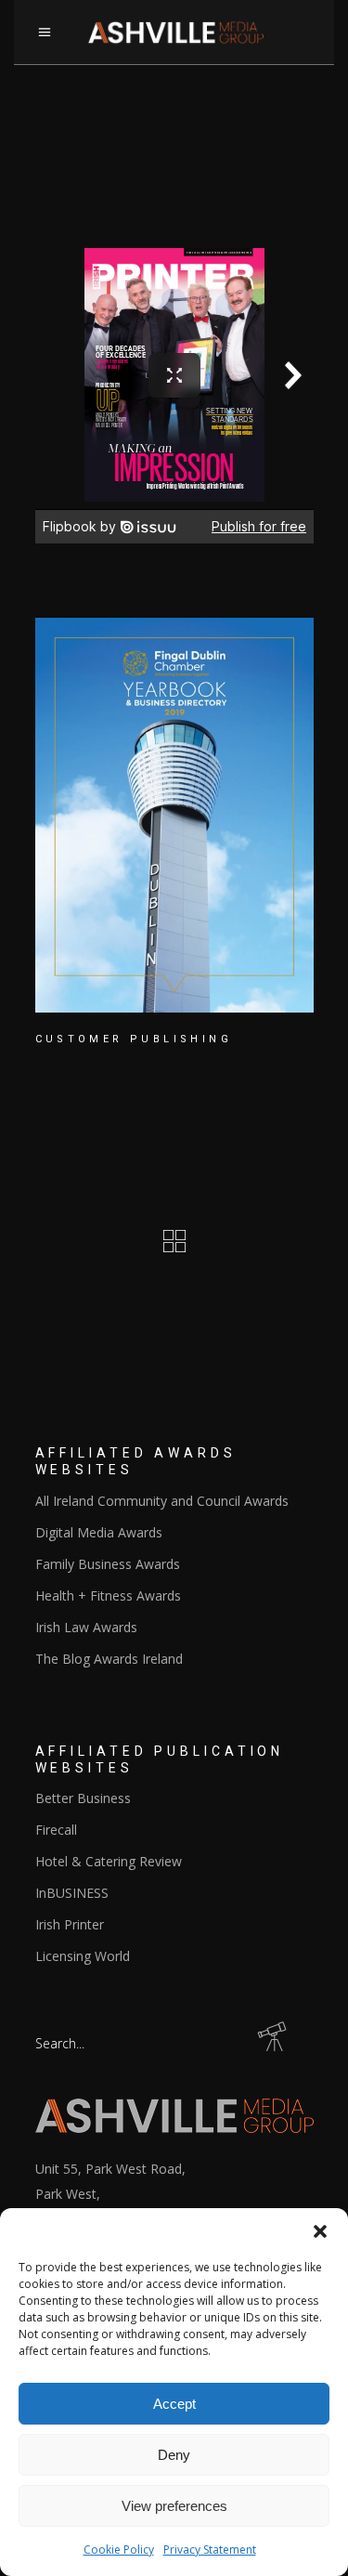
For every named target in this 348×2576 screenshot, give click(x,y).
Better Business (83, 1798)
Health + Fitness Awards (108, 1595)
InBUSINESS (72, 1893)
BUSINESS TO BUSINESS (137, 1095)
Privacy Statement (210, 2550)
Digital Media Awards (99, 1532)
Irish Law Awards (86, 1627)
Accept (174, 2404)
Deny (174, 2455)
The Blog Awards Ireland (109, 1659)
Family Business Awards (108, 1564)
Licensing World (83, 1956)
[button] (320, 2231)
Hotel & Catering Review (109, 1861)
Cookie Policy (119, 2550)
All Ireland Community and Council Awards (162, 1501)
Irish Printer (70, 1924)
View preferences (174, 2506)
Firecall (56, 1830)
